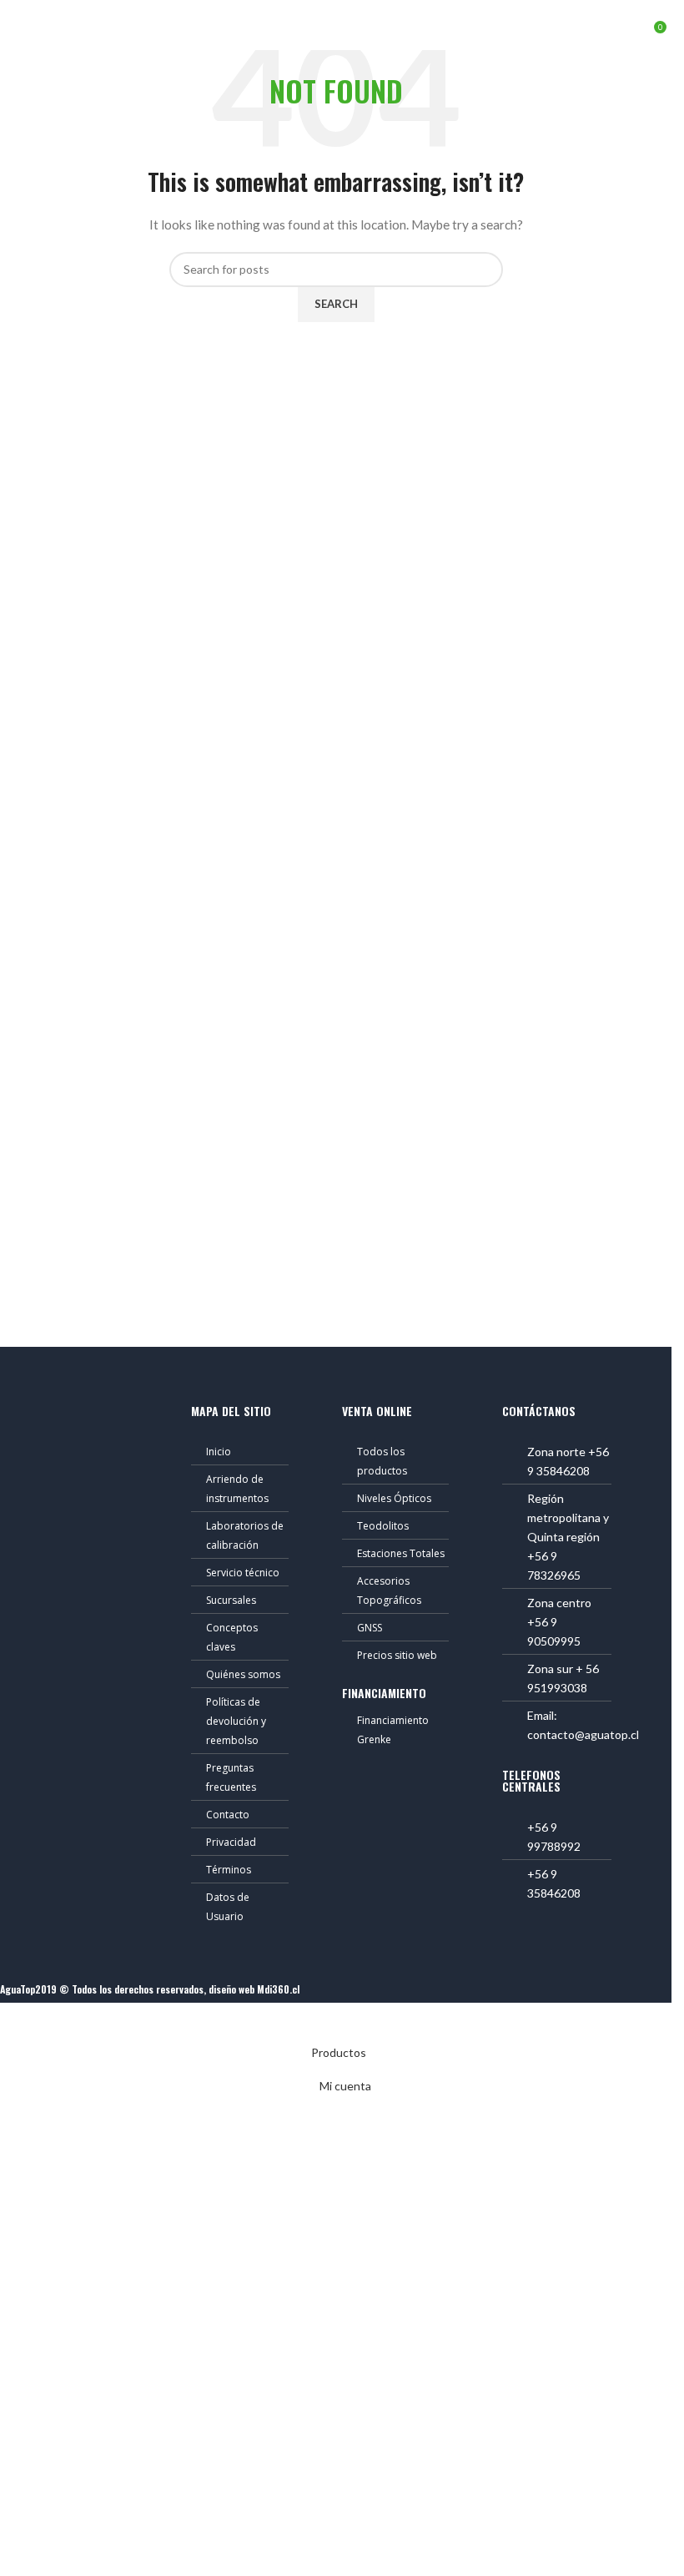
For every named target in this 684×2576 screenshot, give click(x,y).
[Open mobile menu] (19, 25)
